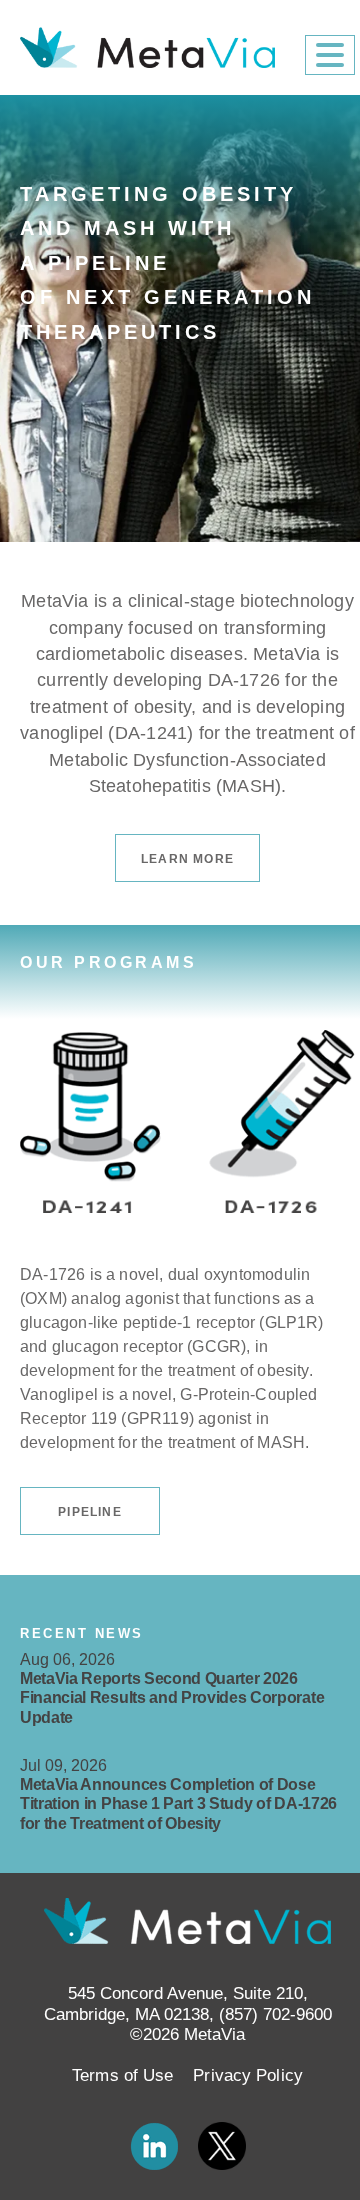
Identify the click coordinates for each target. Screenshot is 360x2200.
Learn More (187, 859)
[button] (330, 55)
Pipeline (90, 1512)
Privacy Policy (247, 2075)
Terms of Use (122, 2075)
